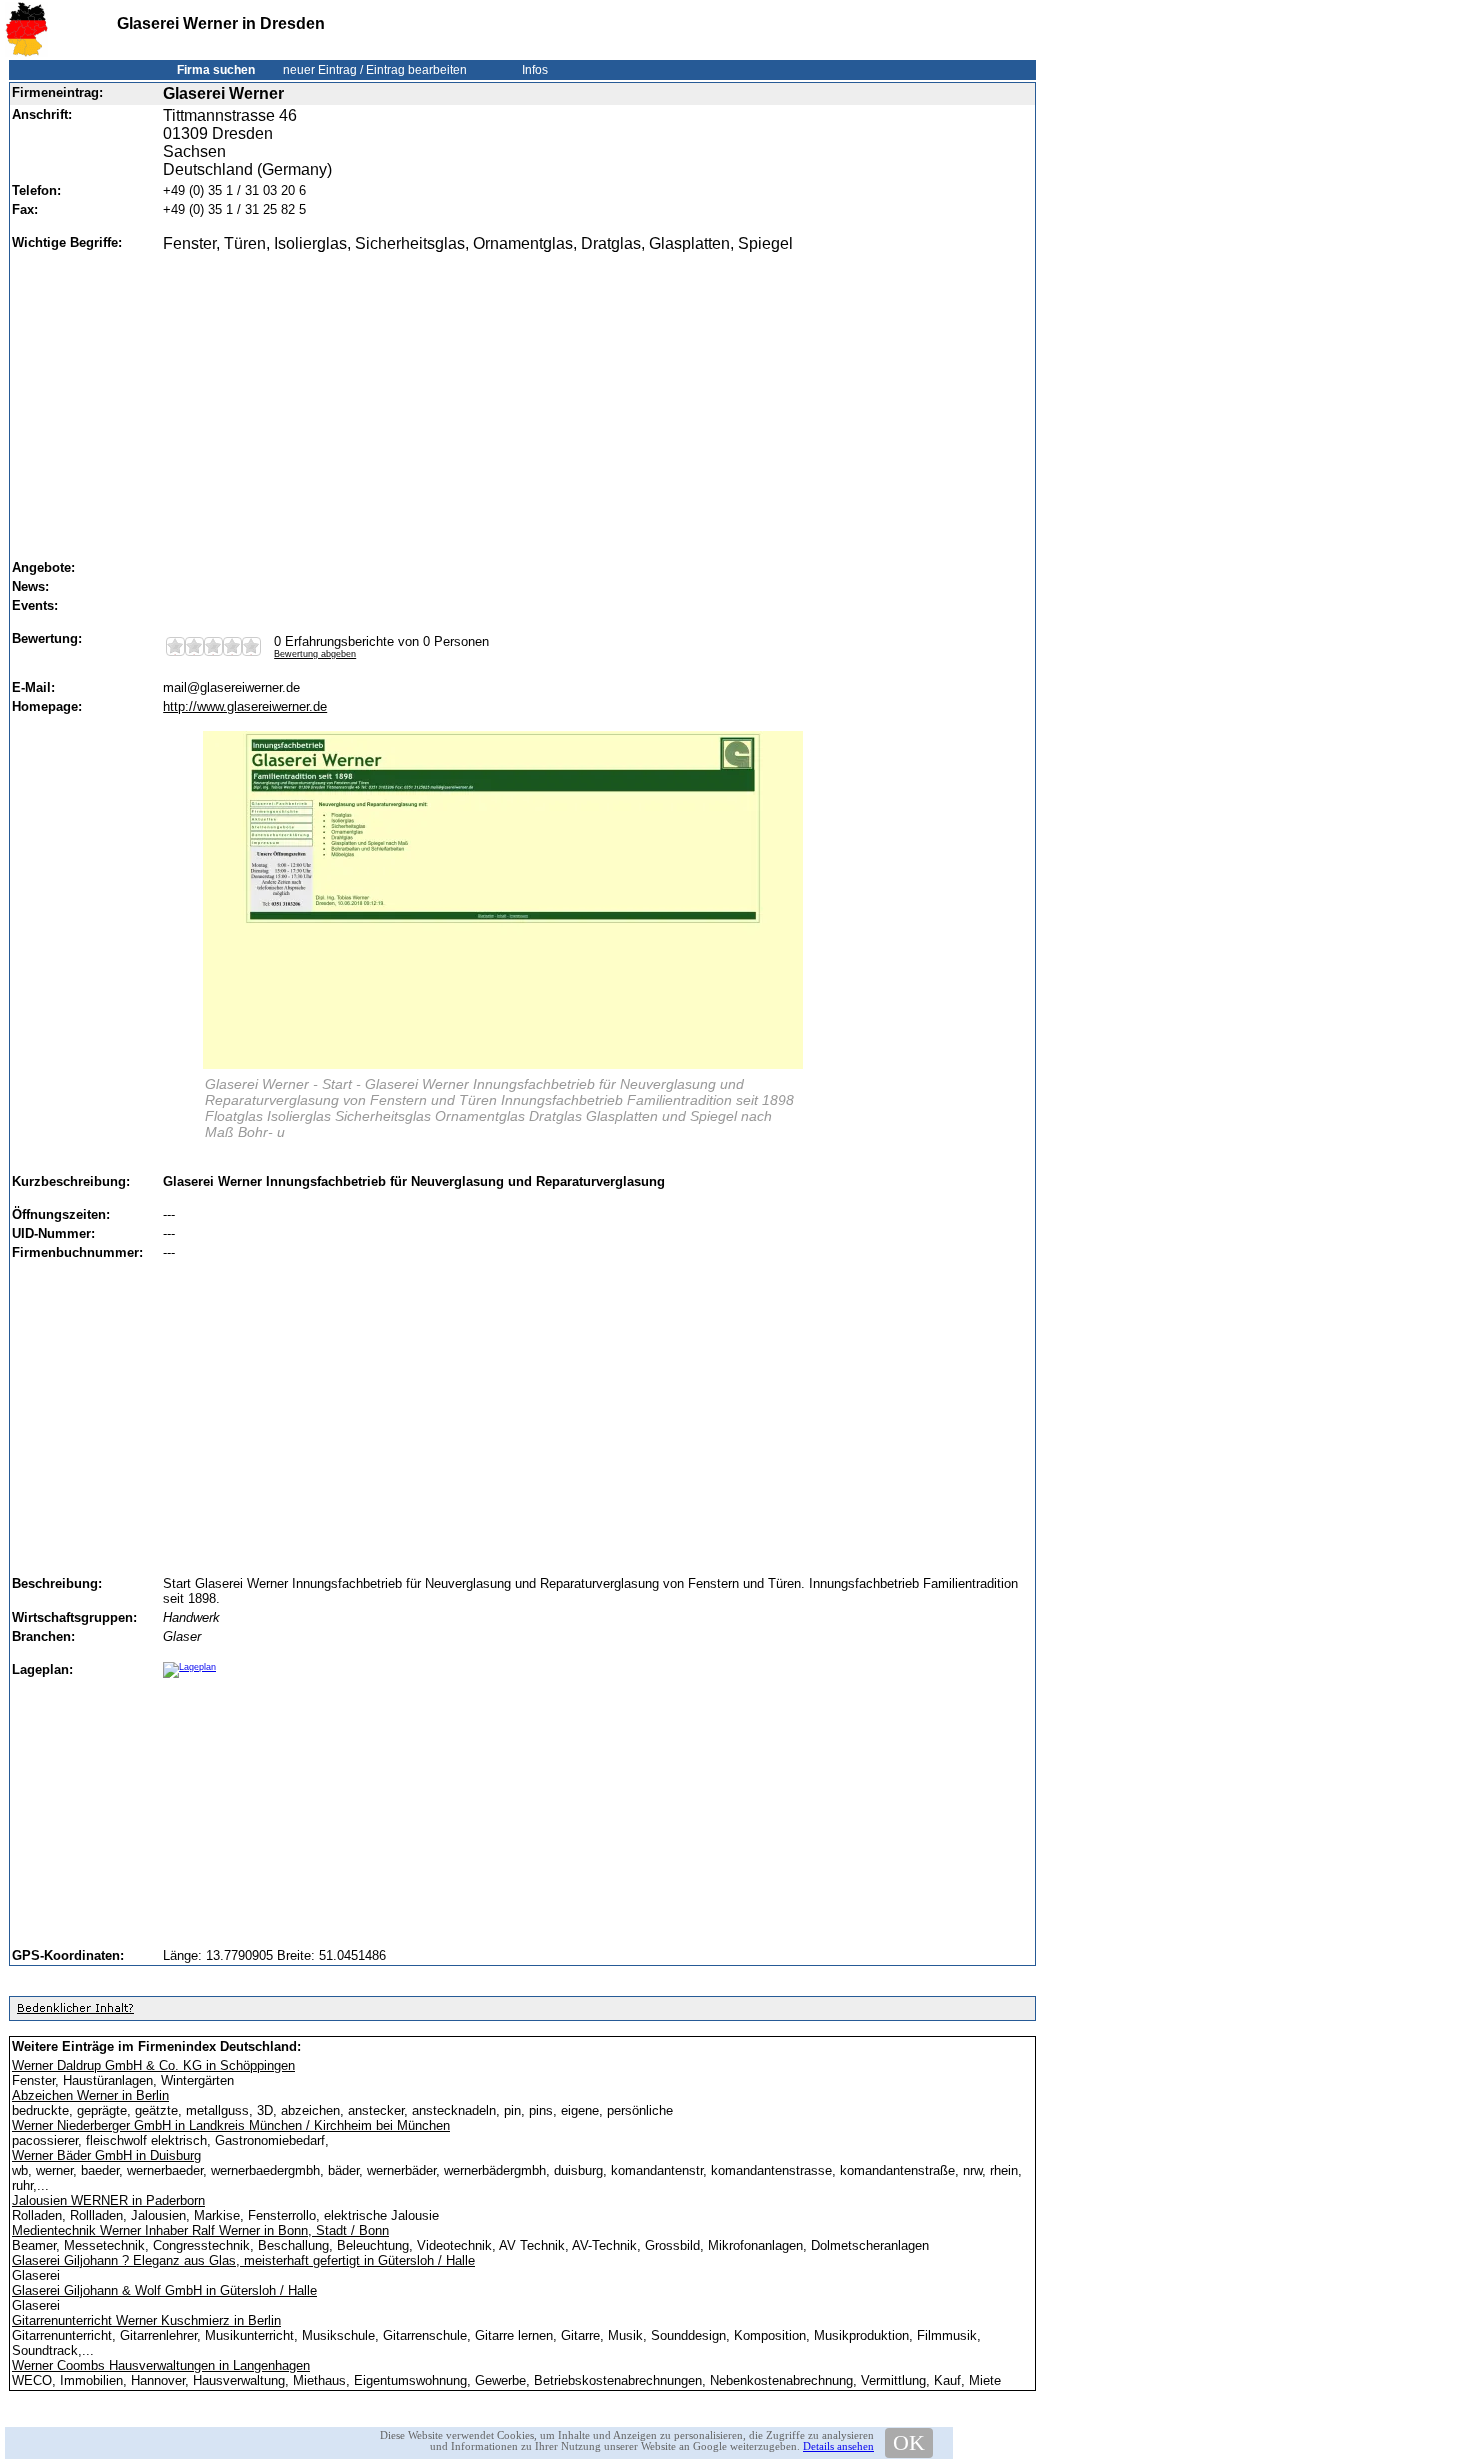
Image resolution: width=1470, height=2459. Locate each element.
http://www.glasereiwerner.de (245, 706)
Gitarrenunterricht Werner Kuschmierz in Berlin (146, 2320)
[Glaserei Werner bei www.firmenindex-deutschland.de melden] (75, 2012)
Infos (535, 70)
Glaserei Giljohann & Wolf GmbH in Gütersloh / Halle (164, 2290)
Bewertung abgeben (315, 654)
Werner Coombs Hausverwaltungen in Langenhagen (161, 2365)
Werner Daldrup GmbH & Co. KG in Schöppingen (153, 2065)
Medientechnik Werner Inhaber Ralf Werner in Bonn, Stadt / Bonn (200, 2230)
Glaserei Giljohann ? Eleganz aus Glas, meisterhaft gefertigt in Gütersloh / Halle (243, 2260)
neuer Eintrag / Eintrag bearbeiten (375, 70)
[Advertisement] (592, 397)
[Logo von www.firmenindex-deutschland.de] (26, 52)
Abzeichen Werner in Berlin (90, 2095)
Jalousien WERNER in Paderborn (108, 2200)
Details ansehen (838, 2446)
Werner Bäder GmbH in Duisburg (106, 2155)
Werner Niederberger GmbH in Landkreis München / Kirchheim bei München (231, 2125)
